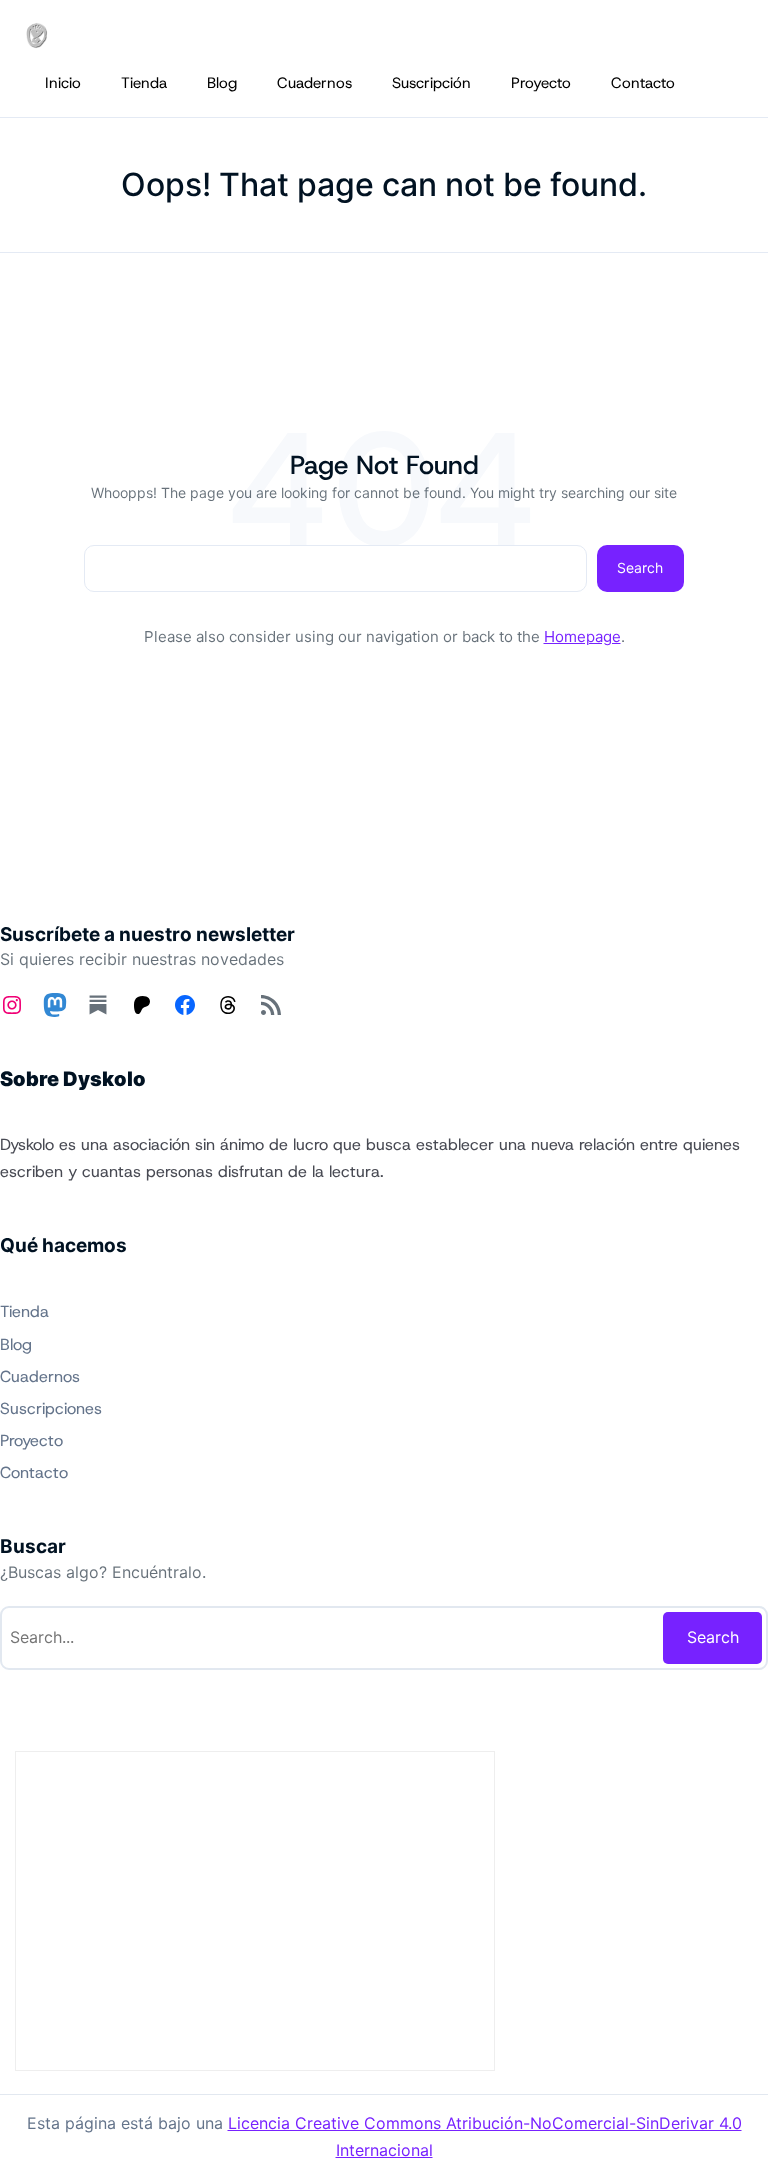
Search (640, 567)
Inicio (63, 83)
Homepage (582, 636)
